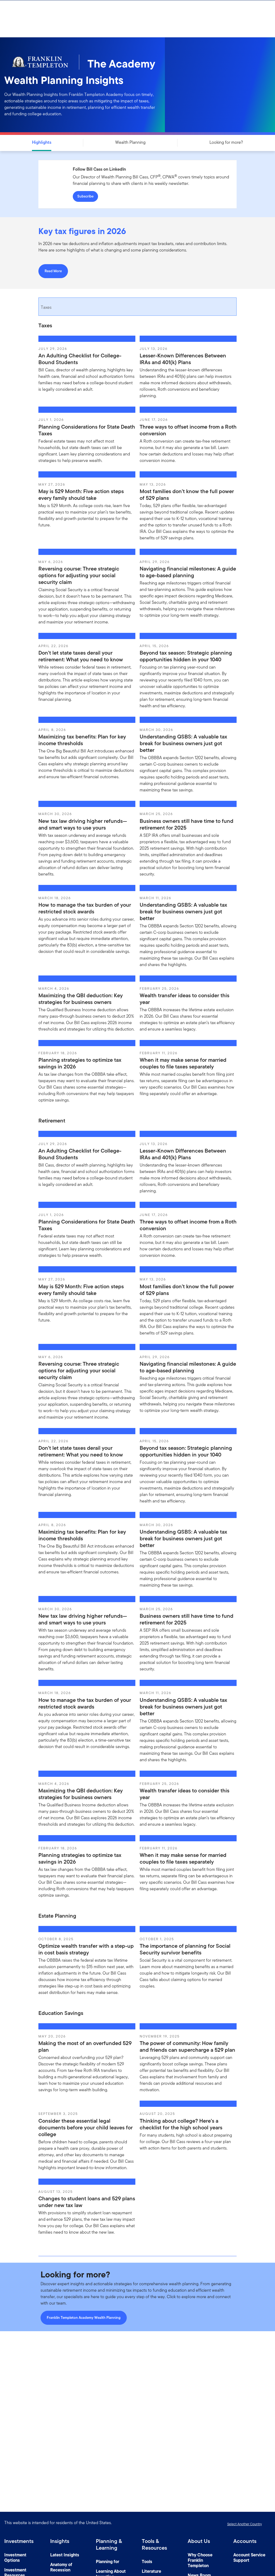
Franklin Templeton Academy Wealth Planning (84, 2318)
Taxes (46, 307)
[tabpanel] (137, 717)
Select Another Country (245, 2524)
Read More (53, 271)
